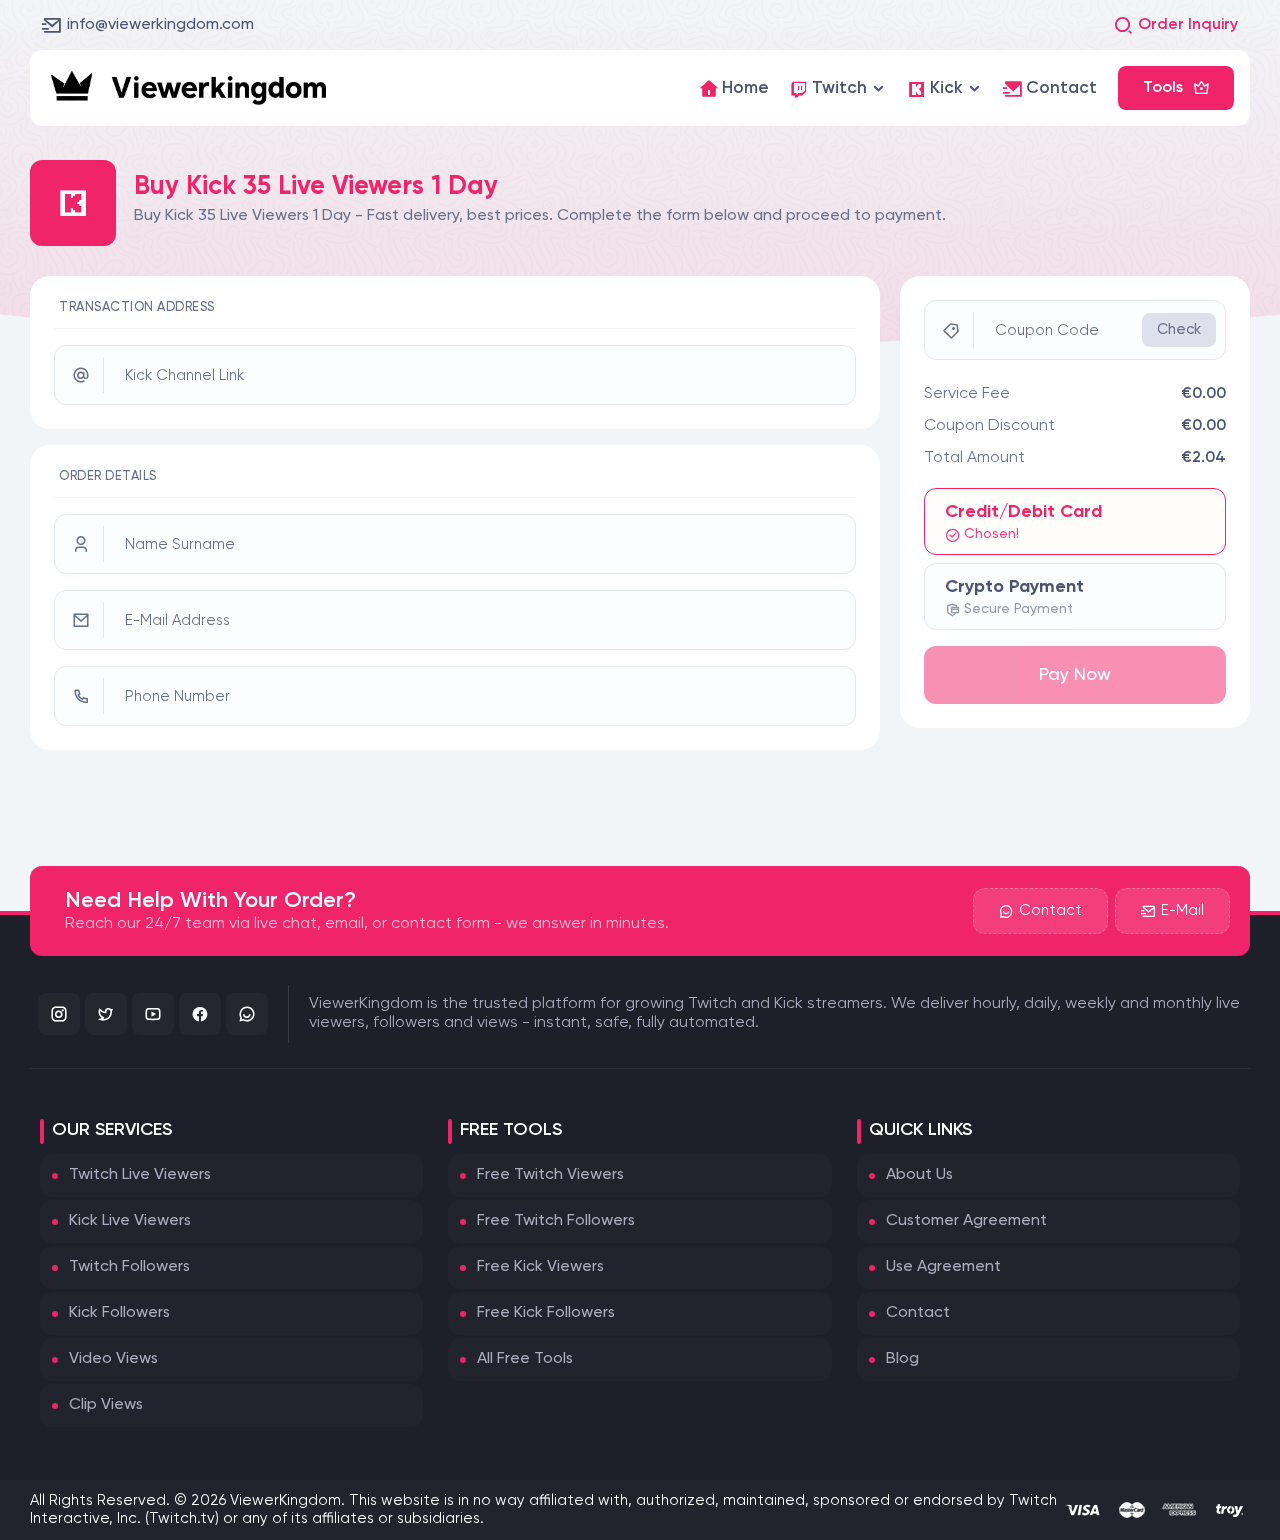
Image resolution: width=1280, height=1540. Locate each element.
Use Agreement (943, 1267)
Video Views (113, 1359)
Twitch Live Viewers (140, 1175)
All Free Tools (525, 1359)
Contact (1050, 910)
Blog (902, 1359)
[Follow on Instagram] (59, 1014)
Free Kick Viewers (540, 1267)
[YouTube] (153, 1014)
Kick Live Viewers (130, 1221)
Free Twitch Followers (556, 1221)
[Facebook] (200, 1014)
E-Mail (1182, 910)
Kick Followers (119, 1313)
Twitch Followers (129, 1267)
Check (1179, 329)
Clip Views (106, 1405)
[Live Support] (247, 1014)
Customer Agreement (966, 1221)
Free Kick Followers (546, 1313)
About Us (919, 1175)
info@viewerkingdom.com (160, 25)
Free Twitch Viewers (550, 1175)
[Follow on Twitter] (106, 1014)
